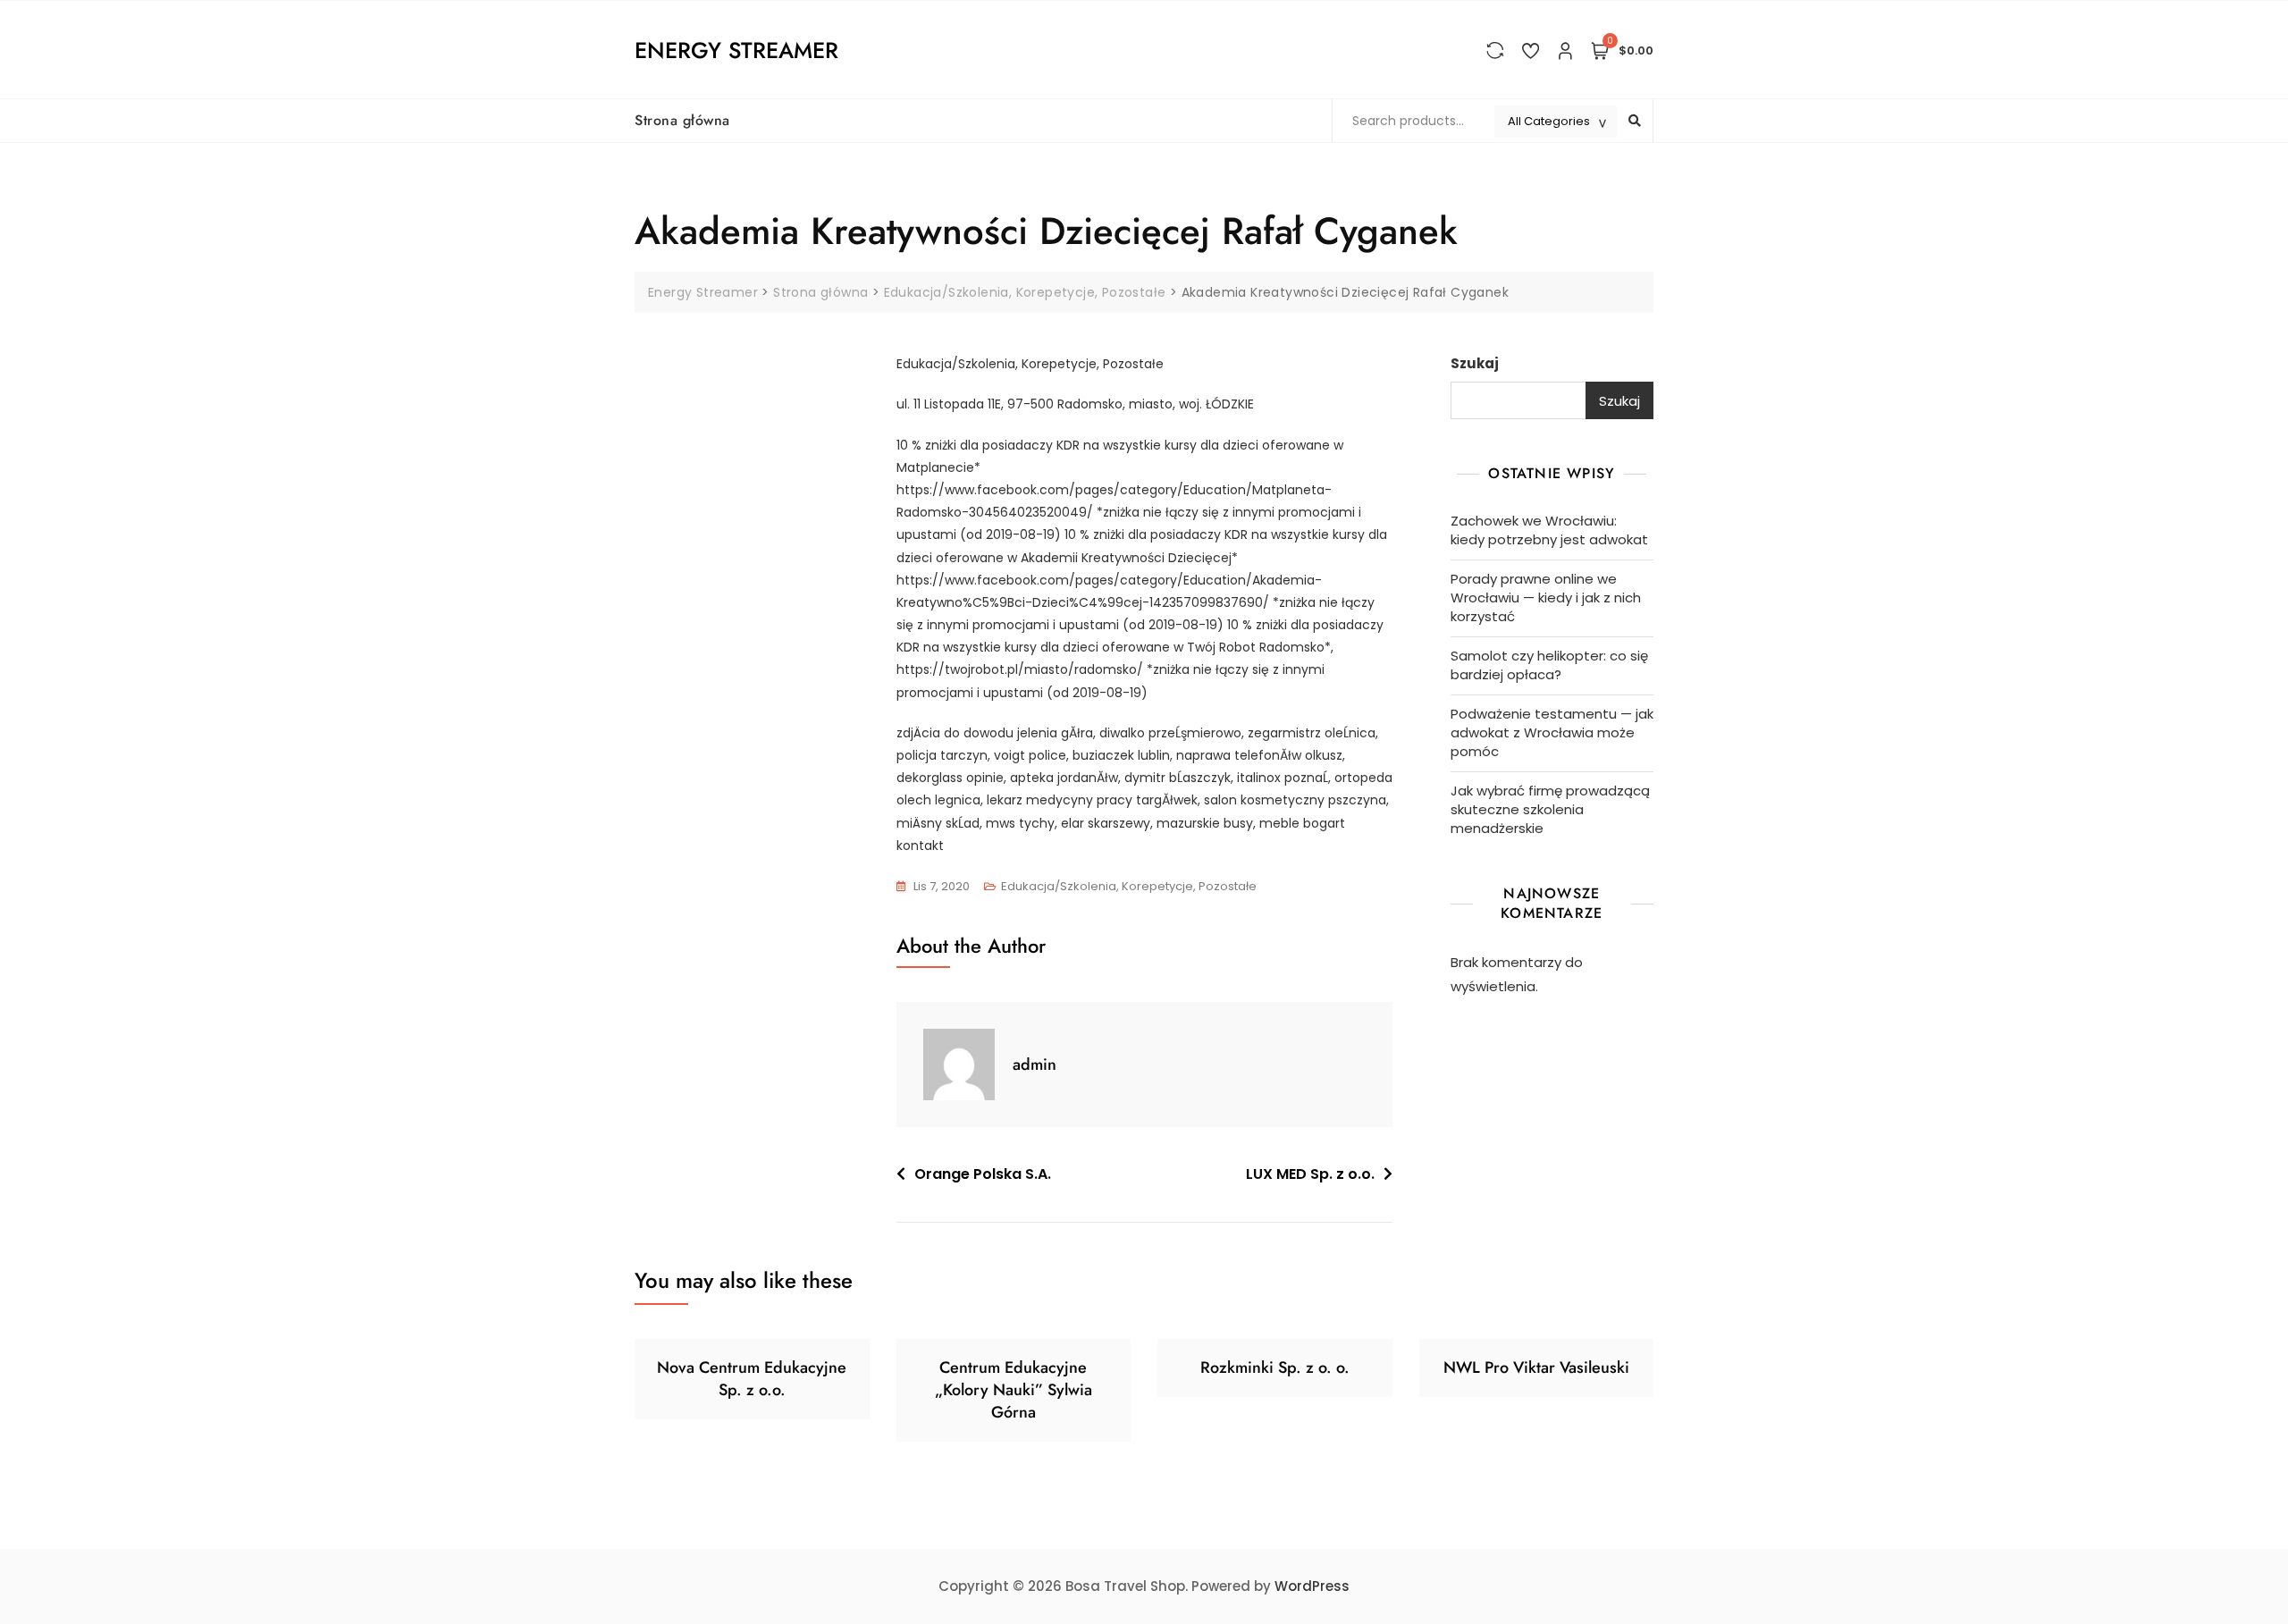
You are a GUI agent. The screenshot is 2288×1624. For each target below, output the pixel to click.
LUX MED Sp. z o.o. (1310, 1174)
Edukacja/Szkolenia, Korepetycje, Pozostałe (1129, 886)
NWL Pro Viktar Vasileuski (1536, 1367)
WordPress (1312, 1586)
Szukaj (1475, 363)
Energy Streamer (736, 50)
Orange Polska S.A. (983, 1174)
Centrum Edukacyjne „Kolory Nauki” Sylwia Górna (1014, 1390)
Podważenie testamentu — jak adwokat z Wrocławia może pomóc (1552, 732)
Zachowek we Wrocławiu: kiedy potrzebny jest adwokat (1549, 530)
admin (1035, 1064)
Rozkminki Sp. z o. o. (1275, 1367)
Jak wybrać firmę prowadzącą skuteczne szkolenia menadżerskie (1550, 809)
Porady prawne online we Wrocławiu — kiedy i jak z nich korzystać (1546, 597)
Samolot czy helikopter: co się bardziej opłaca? (1549, 665)
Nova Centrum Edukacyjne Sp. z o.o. (752, 1379)
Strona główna (682, 120)
